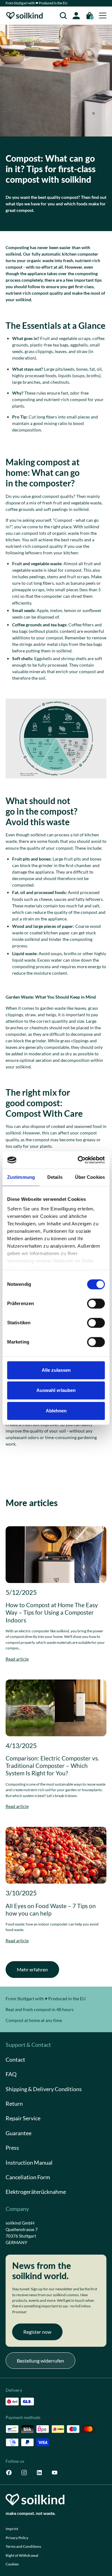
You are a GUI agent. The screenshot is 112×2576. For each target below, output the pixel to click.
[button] (63, 16)
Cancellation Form (28, 2177)
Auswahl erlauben (56, 1390)
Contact (15, 2060)
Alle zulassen (56, 1370)
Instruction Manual (29, 2163)
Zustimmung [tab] (21, 1177)
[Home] (25, 16)
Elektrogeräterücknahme (36, 2192)
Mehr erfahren (32, 1969)
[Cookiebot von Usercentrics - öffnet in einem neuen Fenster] (79, 1160)
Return (14, 2104)
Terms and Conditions (23, 2546)
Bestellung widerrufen (40, 2361)
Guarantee (19, 2133)
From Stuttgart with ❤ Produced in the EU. (37, 3)
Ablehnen (56, 1411)
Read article (17, 1659)
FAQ (11, 2074)
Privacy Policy (17, 2538)
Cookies (12, 2564)
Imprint (12, 2529)
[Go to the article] (56, 1555)
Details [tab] (55, 1177)
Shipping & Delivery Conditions (44, 2089)
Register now (37, 2332)
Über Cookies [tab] (90, 1177)
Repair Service (23, 2118)
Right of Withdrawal (22, 2555)
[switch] (96, 1304)
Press (12, 2148)
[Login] (76, 16)
